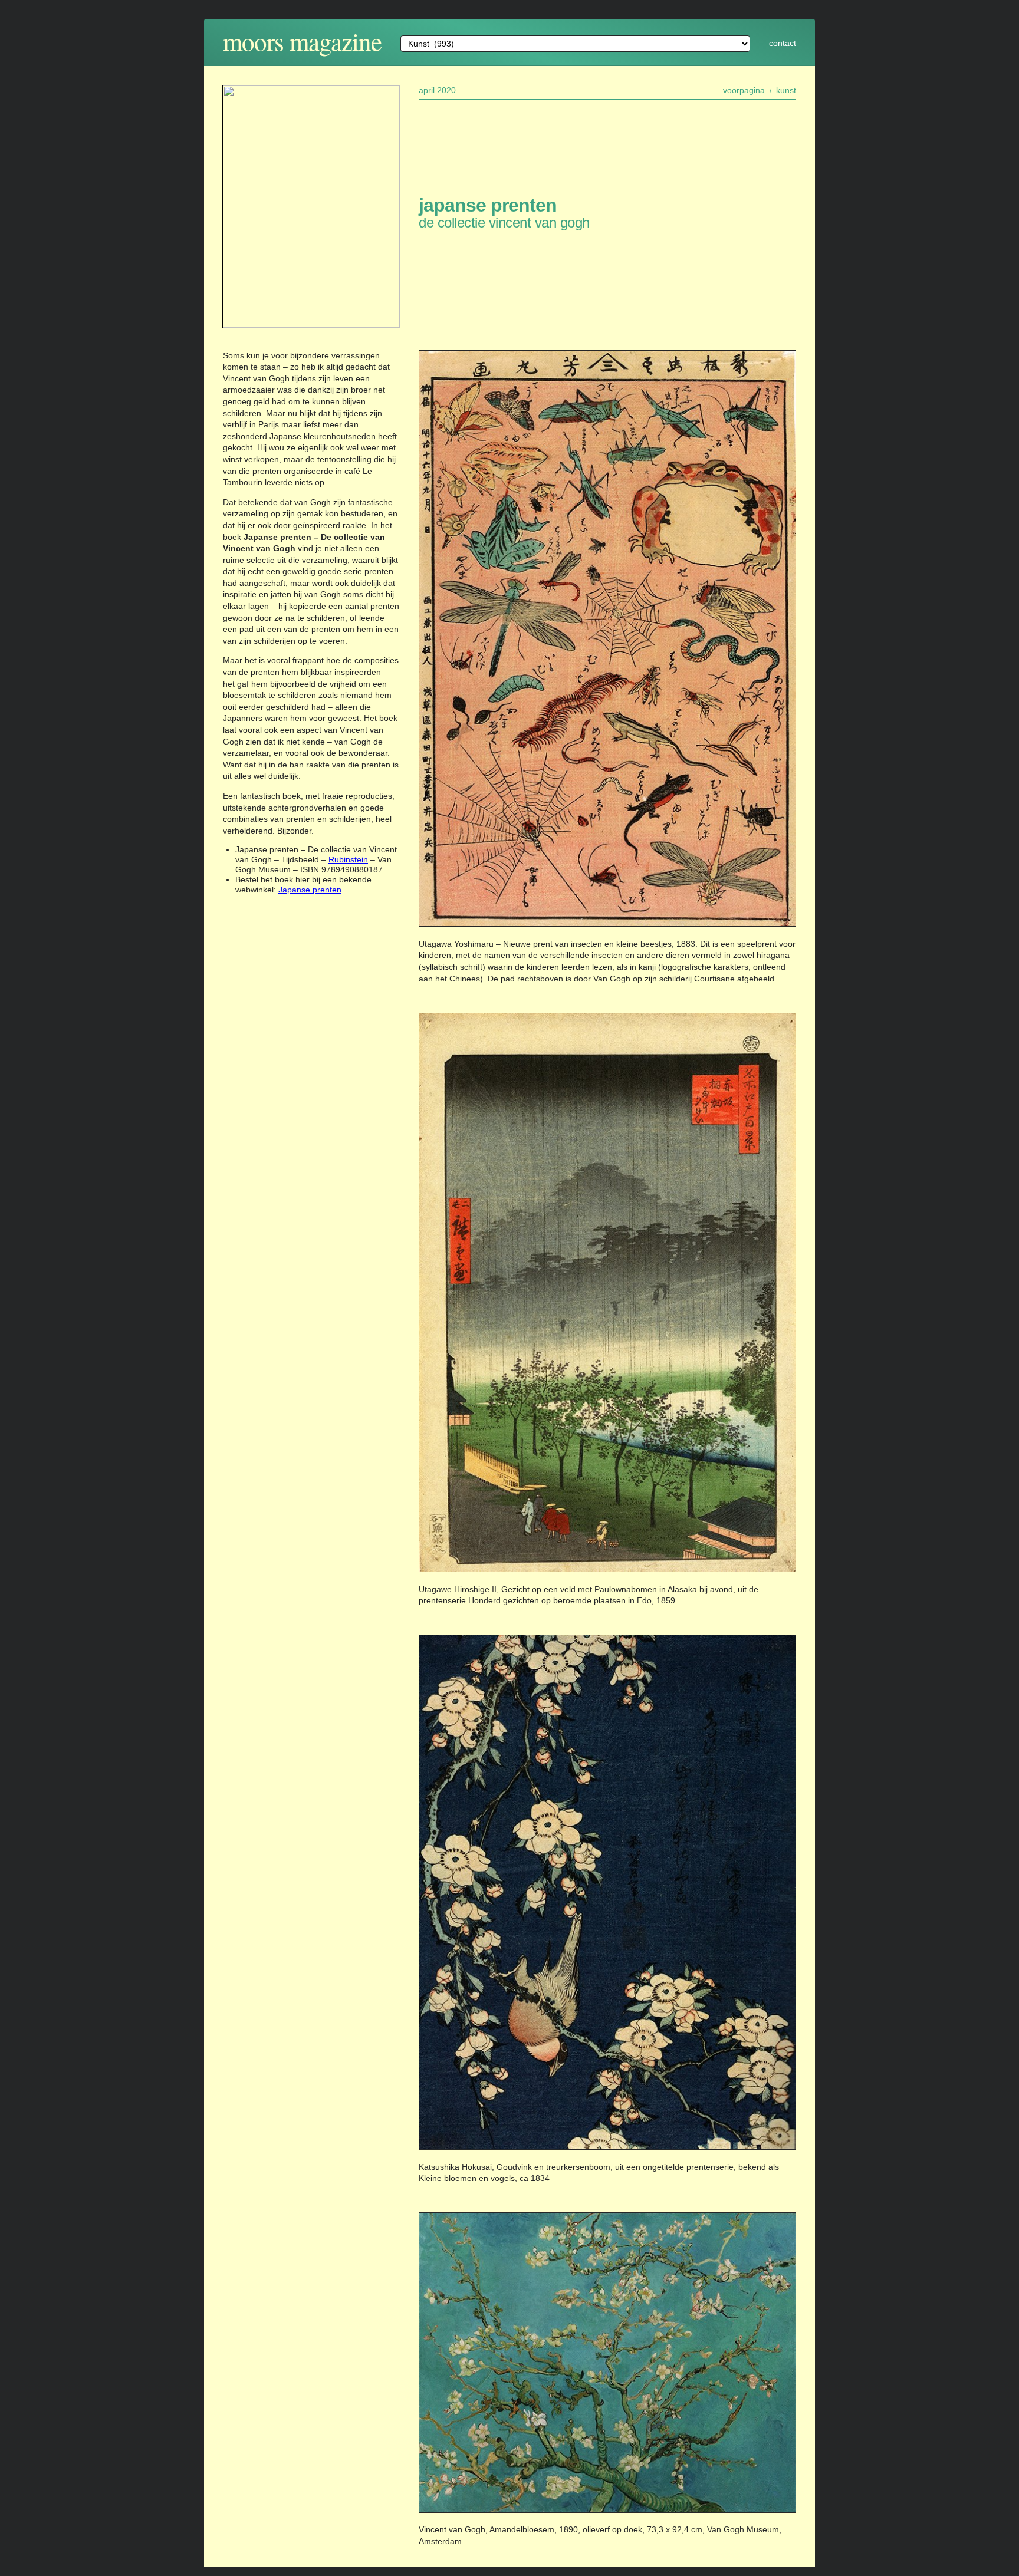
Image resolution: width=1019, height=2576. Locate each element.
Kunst (786, 90)
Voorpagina (744, 90)
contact (783, 43)
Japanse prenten (310, 890)
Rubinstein (348, 859)
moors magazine (302, 41)
